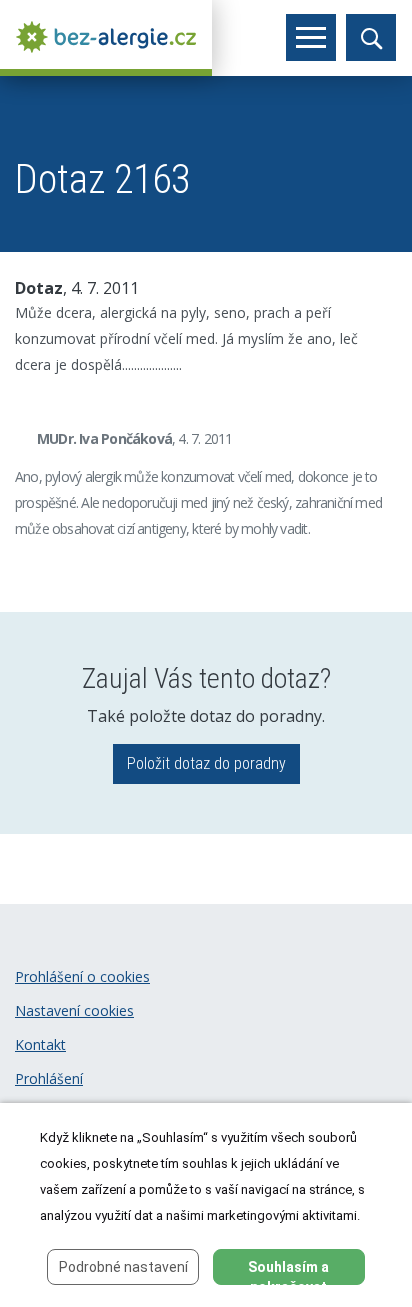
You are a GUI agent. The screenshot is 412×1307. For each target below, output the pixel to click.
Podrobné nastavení (123, 1267)
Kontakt (40, 1044)
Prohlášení (49, 1078)
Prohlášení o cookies (82, 976)
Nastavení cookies (74, 1010)
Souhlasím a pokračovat (288, 1272)
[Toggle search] (371, 37)
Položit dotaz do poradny (206, 763)
